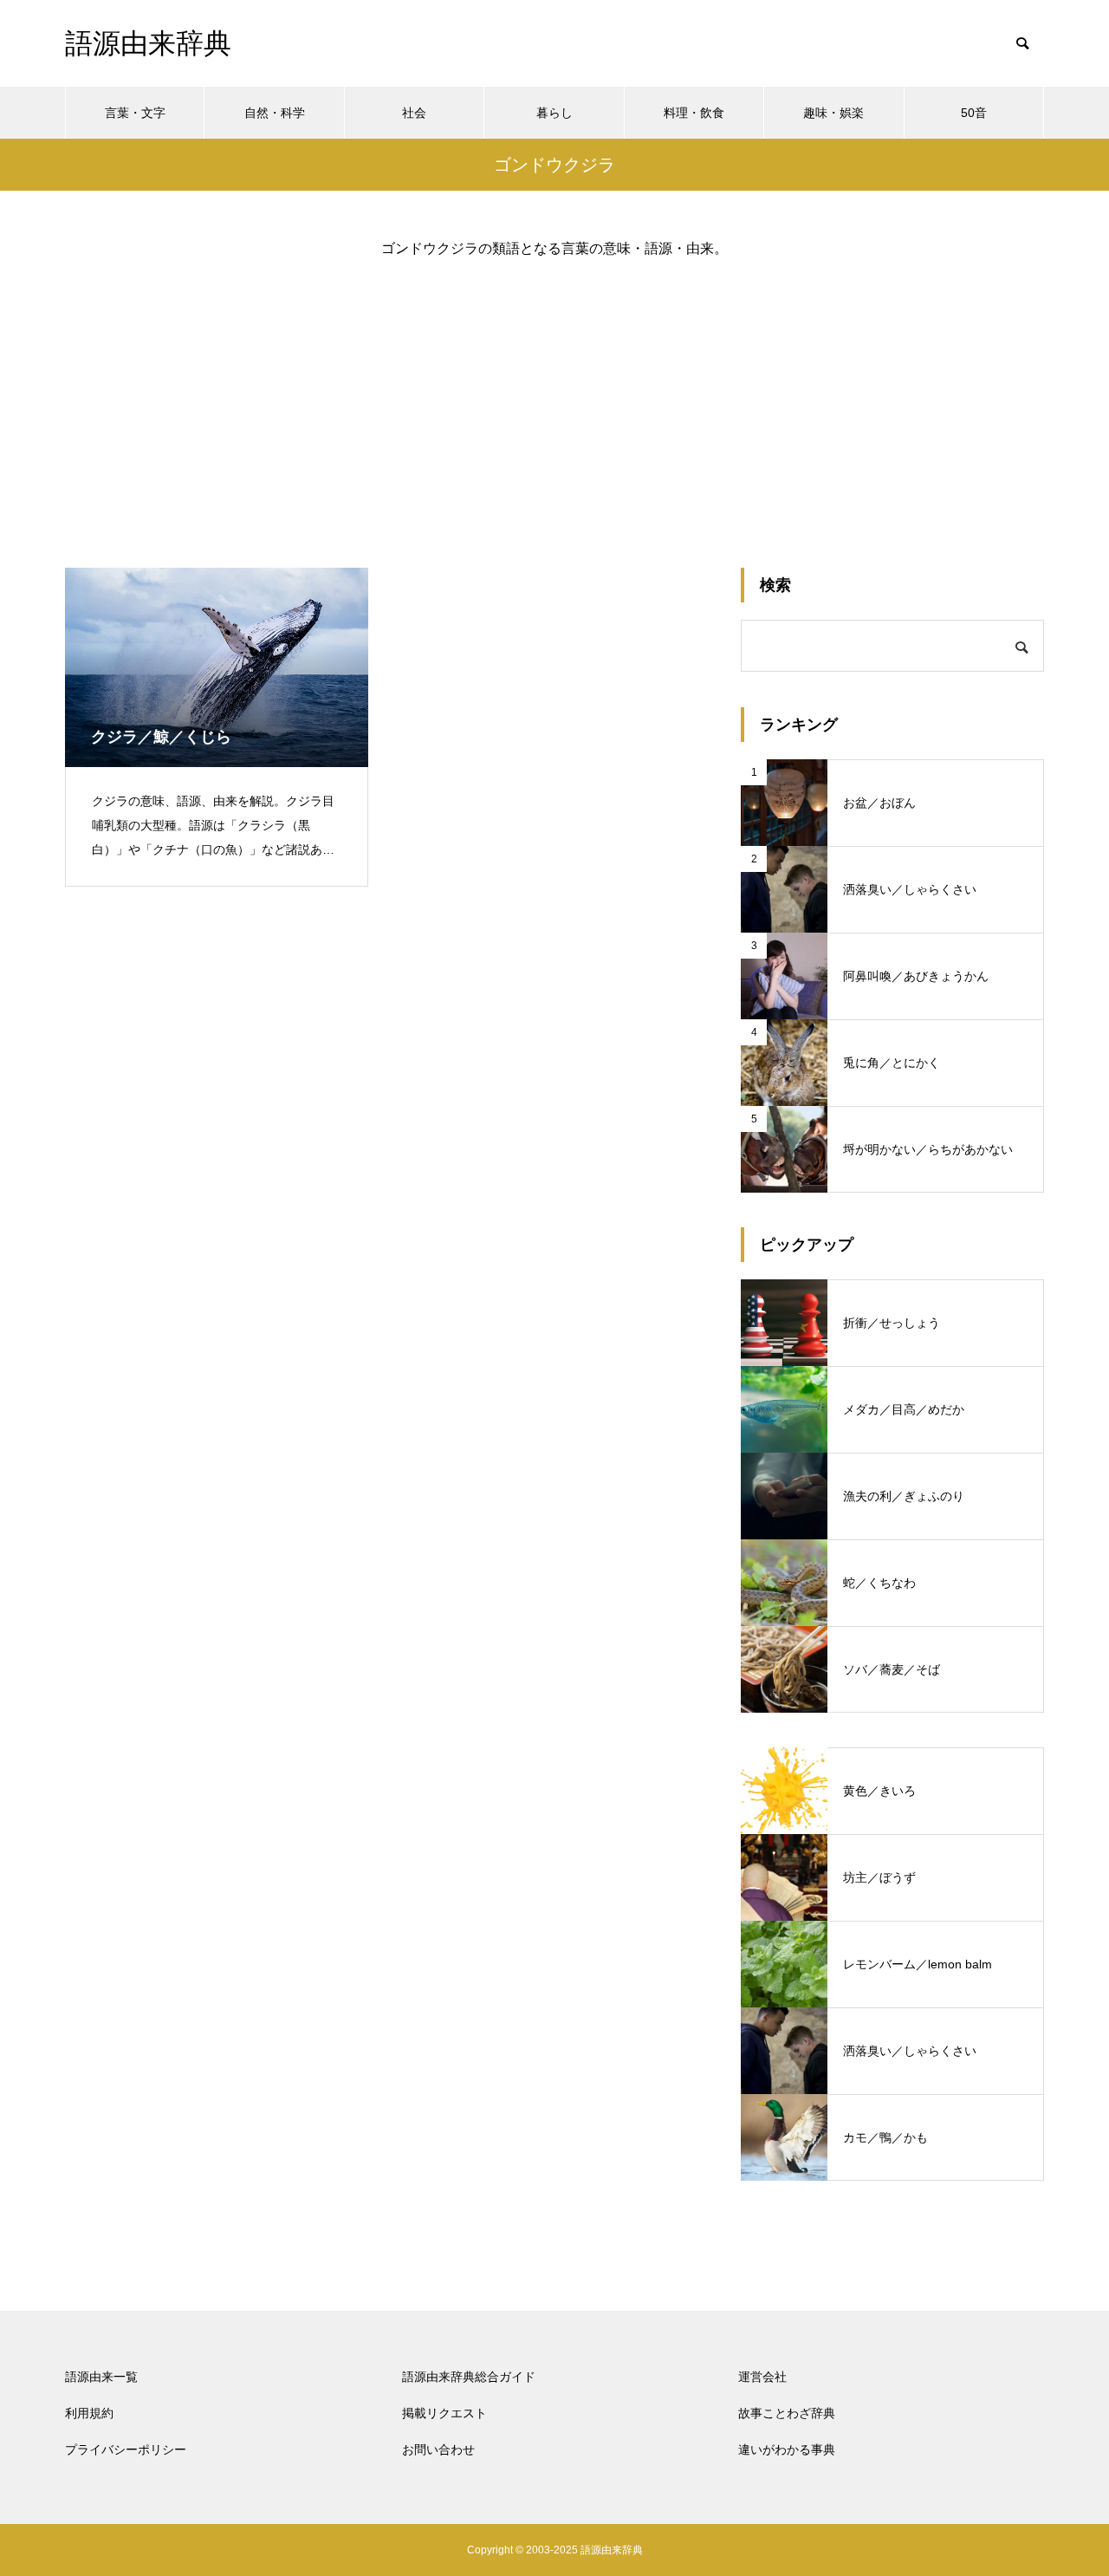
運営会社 (762, 2377)
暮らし (554, 113)
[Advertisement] (554, 399)
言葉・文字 (135, 113)
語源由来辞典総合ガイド (469, 2377)
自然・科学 (275, 113)
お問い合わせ (438, 2449)
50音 (974, 113)
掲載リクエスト (444, 2413)
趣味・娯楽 (833, 113)
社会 (414, 113)
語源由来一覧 (101, 2377)
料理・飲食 (694, 113)
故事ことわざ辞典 (787, 2413)
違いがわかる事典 (787, 2449)
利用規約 (89, 2413)
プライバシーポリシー (126, 2449)
